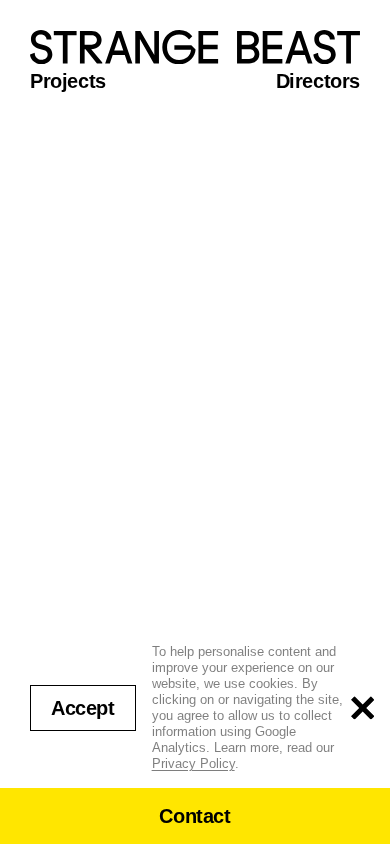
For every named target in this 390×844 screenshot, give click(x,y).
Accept (83, 708)
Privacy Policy (193, 763)
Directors (318, 81)
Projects (68, 81)
